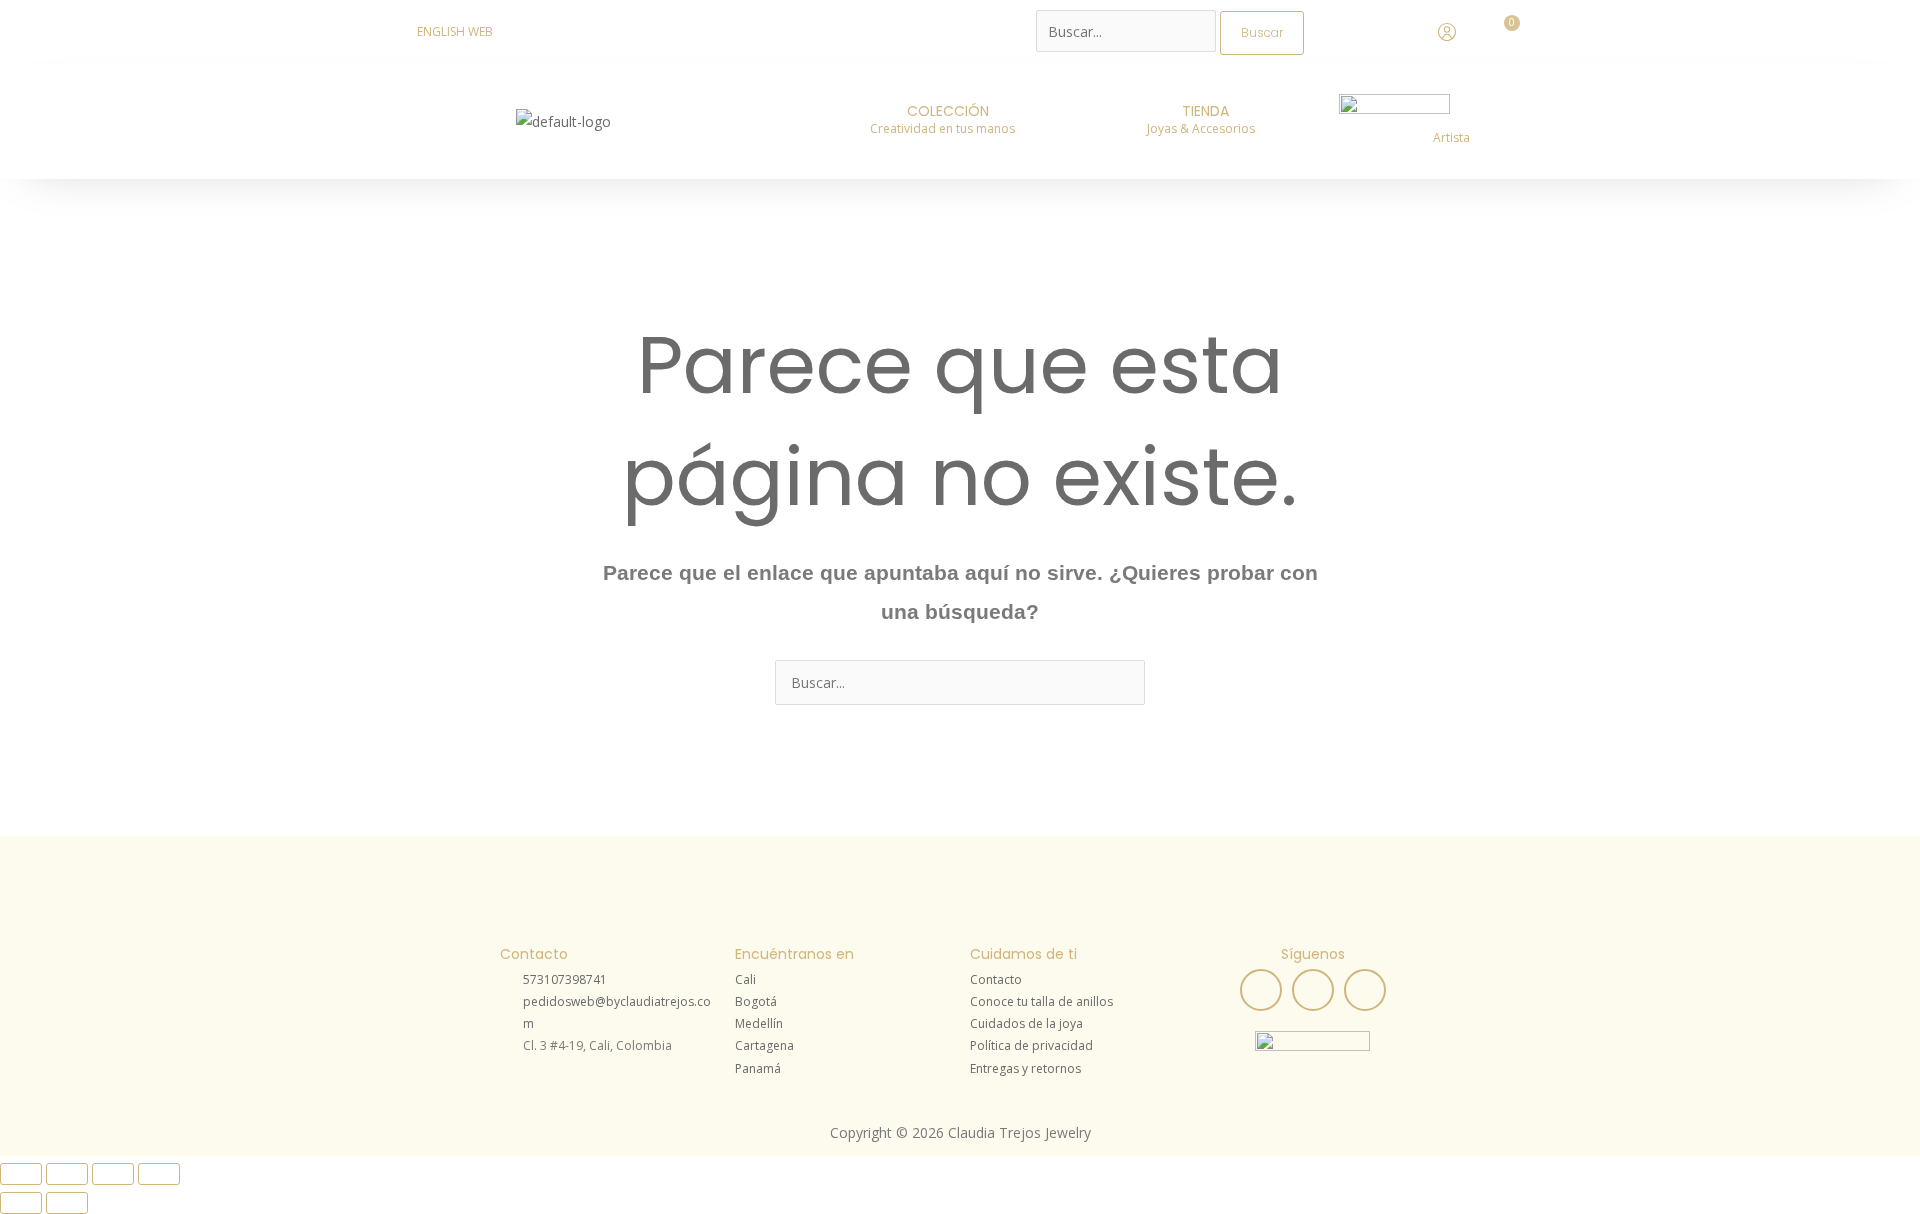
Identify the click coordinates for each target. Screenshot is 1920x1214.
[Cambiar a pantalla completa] (67, 1174)
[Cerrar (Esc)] (159, 1174)
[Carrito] (1507, 30)
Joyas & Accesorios (1201, 128)
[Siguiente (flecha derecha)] (67, 1203)
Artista (1451, 137)
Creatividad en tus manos (942, 128)
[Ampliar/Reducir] (21, 1174)
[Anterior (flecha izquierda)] (21, 1203)
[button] (947, 129)
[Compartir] (113, 1174)
